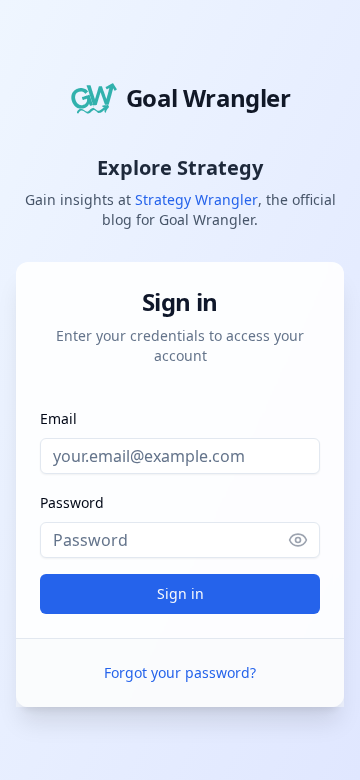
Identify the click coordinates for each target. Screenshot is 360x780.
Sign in (180, 593)
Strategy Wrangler (196, 199)
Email (58, 418)
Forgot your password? (180, 672)
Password (72, 502)
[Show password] (304, 540)
